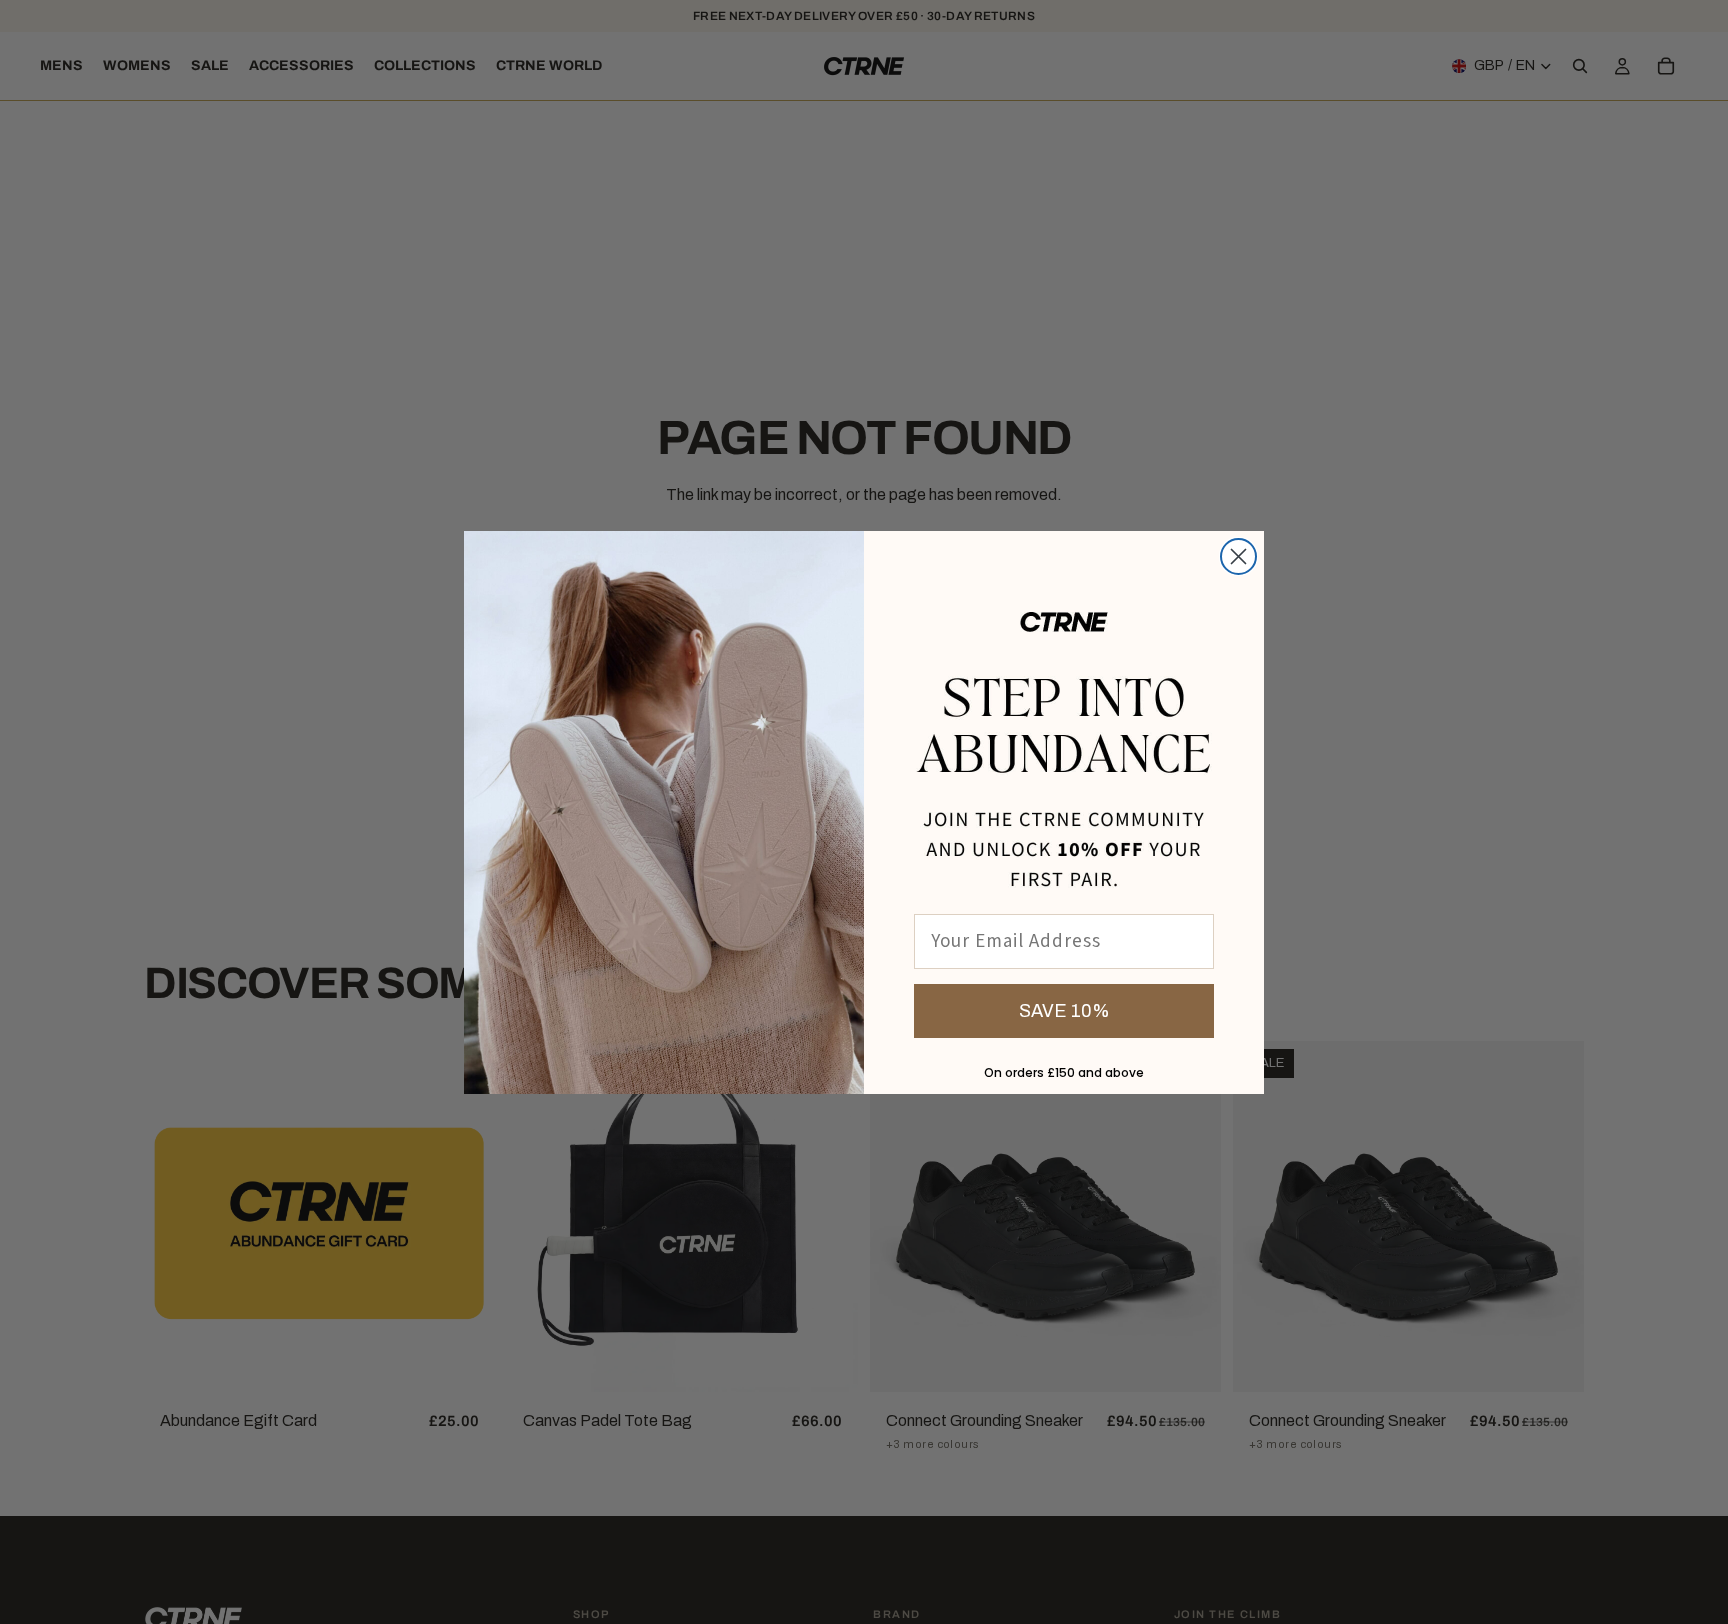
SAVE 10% (1064, 1011)
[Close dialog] (1238, 556)
